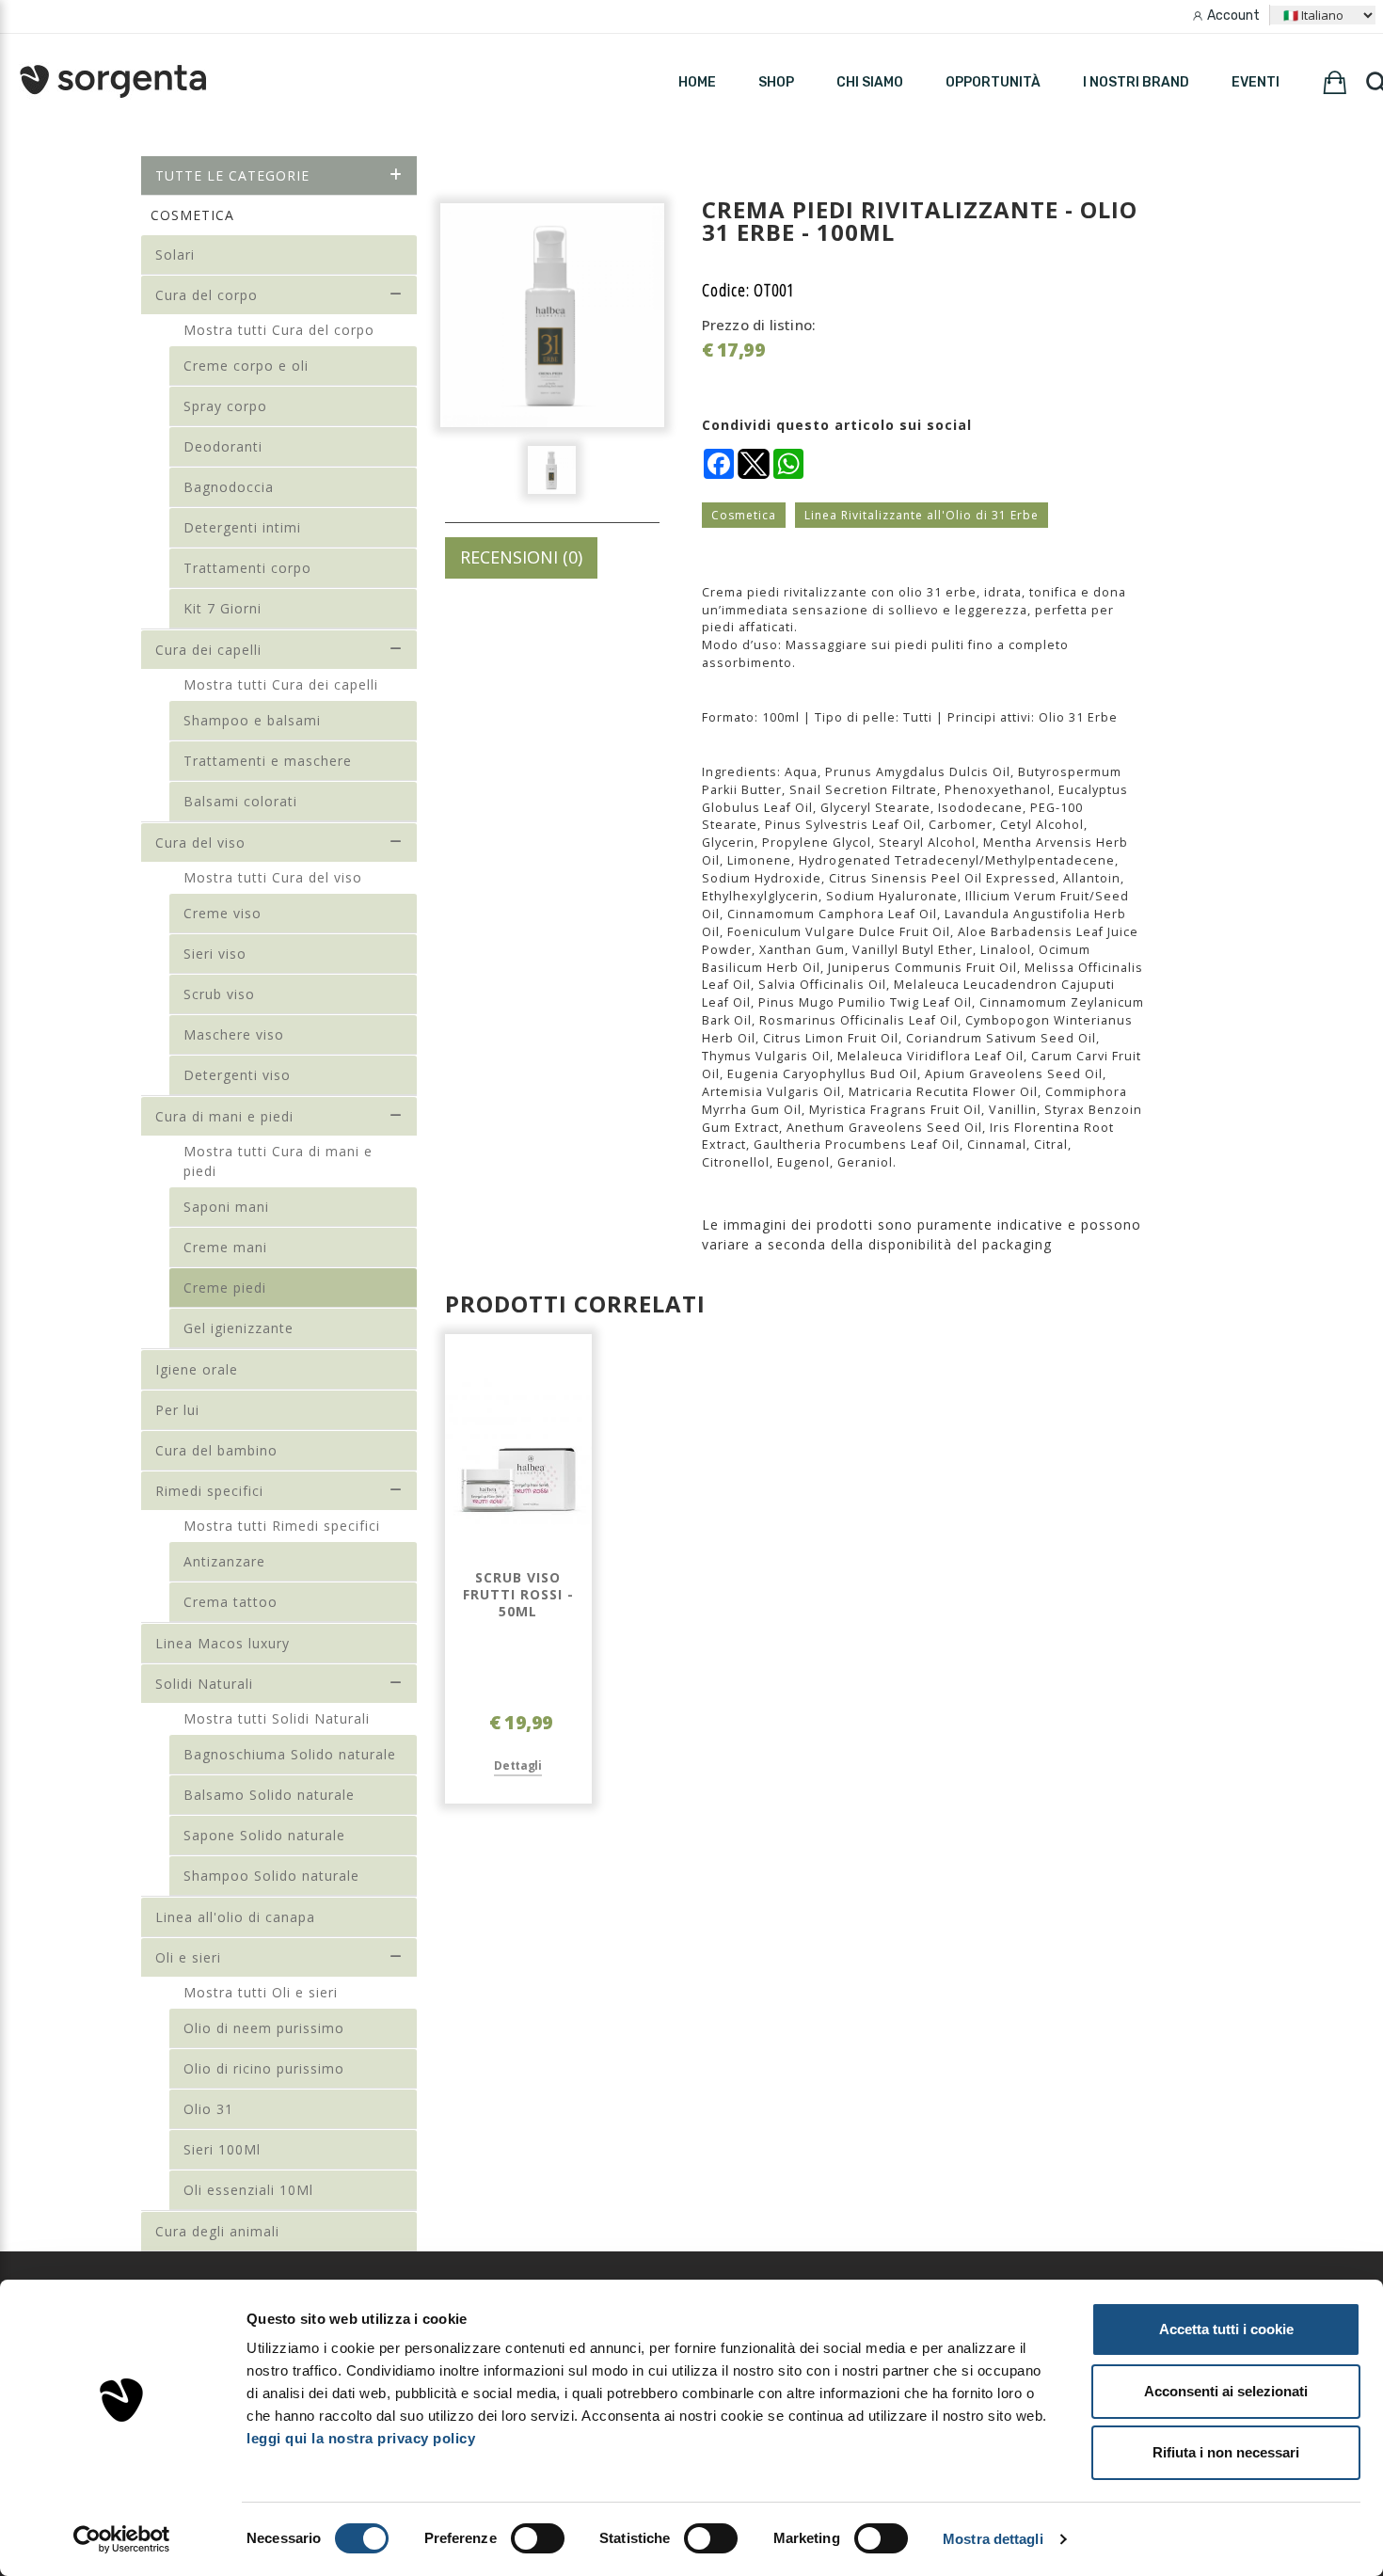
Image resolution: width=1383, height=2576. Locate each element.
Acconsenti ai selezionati (1226, 2391)
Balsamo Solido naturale (269, 1795)
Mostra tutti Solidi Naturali (277, 1718)
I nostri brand (1136, 82)
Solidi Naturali (204, 1684)
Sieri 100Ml (222, 2149)
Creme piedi (225, 1288)
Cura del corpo (207, 295)
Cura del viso (200, 843)
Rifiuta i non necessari (1226, 2452)
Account (1233, 16)
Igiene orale (197, 1369)
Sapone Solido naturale (264, 1835)
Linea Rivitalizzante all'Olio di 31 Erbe (922, 515)
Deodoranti (223, 446)
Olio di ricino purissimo (264, 2068)
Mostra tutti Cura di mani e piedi (278, 1161)
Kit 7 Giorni (223, 608)
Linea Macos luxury (223, 1643)
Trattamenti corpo (247, 568)
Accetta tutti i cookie (1226, 2329)
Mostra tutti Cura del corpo (279, 330)
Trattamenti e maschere (268, 761)
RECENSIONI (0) (521, 557)
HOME (697, 82)
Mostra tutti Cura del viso (273, 877)
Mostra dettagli (993, 2539)
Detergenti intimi (242, 527)
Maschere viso (234, 1034)
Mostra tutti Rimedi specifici (282, 1526)
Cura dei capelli (208, 650)
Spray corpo (225, 406)
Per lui (177, 1410)
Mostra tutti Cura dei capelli (281, 684)
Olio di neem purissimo (264, 2028)
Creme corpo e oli (246, 366)
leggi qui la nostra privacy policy (361, 2438)
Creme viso (223, 913)
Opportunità (993, 82)
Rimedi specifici (209, 1491)
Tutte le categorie (232, 175)
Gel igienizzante (238, 1328)
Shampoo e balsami (252, 720)
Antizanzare (224, 1561)
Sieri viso (215, 954)
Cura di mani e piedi (224, 1116)
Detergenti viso (237, 1075)
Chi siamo (870, 82)
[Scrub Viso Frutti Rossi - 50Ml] (518, 1452)
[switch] (538, 2538)
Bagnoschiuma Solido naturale (290, 1754)
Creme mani (225, 1247)
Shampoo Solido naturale (271, 1876)
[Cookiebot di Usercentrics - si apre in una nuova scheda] (122, 2539)
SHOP (776, 82)
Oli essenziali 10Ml (248, 2190)
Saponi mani (226, 1207)
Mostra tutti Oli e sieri (261, 1992)
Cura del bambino (216, 1450)
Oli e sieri (188, 1957)
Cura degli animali (217, 2231)
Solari (175, 254)
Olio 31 (208, 2109)
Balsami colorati (240, 801)
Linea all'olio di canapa (235, 1917)
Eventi (1256, 82)
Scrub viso (219, 994)
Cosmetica (744, 515)
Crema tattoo (230, 1602)
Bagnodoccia (229, 487)
